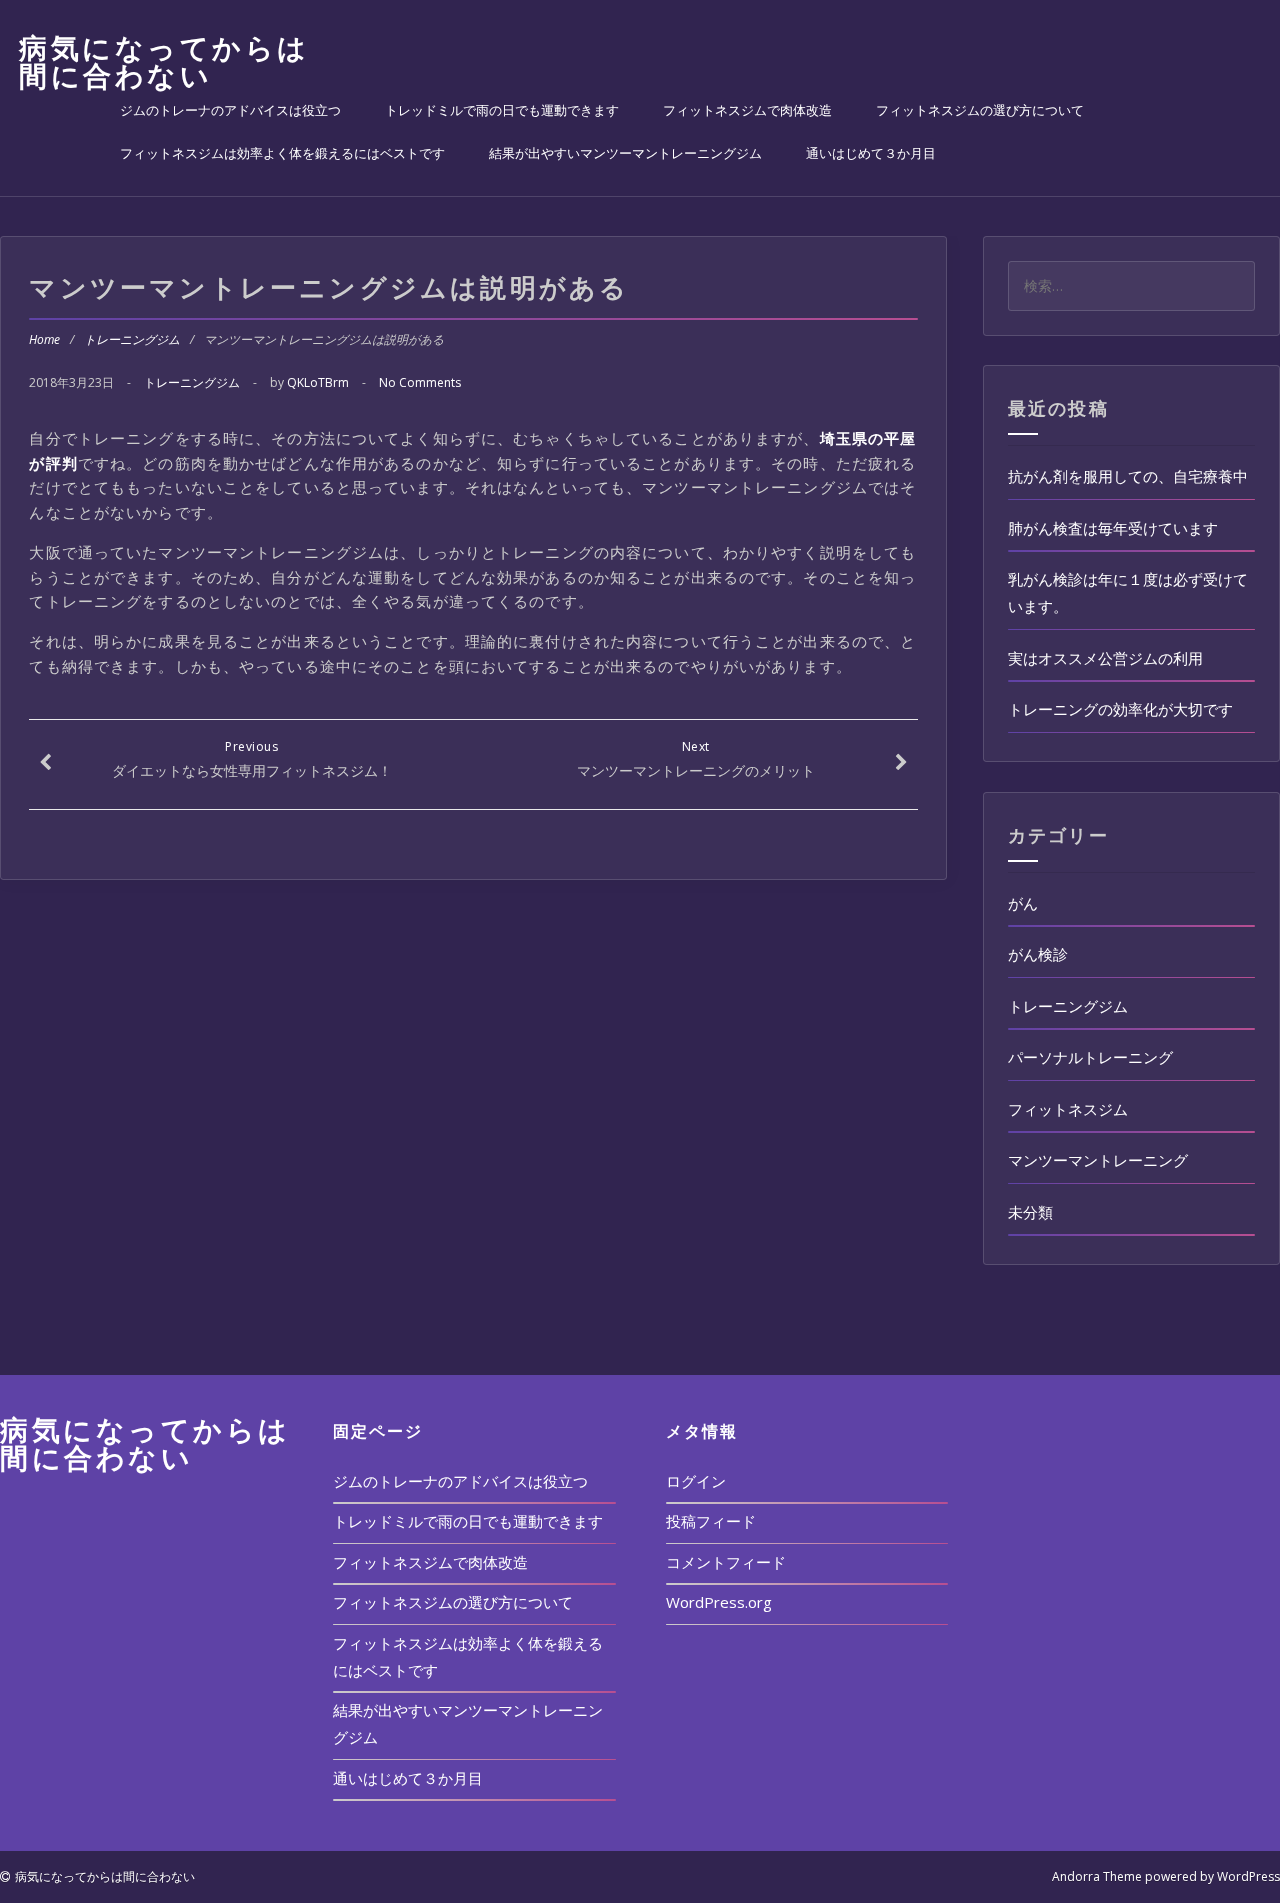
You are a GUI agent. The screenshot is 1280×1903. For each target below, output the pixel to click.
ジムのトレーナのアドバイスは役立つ (230, 110)
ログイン (696, 1481)
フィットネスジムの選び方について (980, 110)
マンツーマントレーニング (1098, 1160)
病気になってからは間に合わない (164, 61)
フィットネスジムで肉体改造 (747, 110)
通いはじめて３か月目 (871, 153)
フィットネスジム (1068, 1109)
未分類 (1030, 1212)
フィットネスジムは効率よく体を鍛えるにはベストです (282, 153)
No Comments (420, 382)
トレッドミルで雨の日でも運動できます (502, 110)
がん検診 (1038, 954)
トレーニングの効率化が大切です (1120, 709)
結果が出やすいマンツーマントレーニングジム (625, 153)
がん (1023, 903)
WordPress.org (719, 1602)
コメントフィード (726, 1562)
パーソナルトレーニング (1090, 1057)
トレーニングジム (132, 339)
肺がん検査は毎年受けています (1113, 528)
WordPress (1248, 1876)
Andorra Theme (1097, 1876)
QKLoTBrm (318, 382)
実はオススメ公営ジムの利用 (1105, 658)
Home (44, 339)
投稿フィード (711, 1521)
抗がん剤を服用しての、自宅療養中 (1128, 476)
